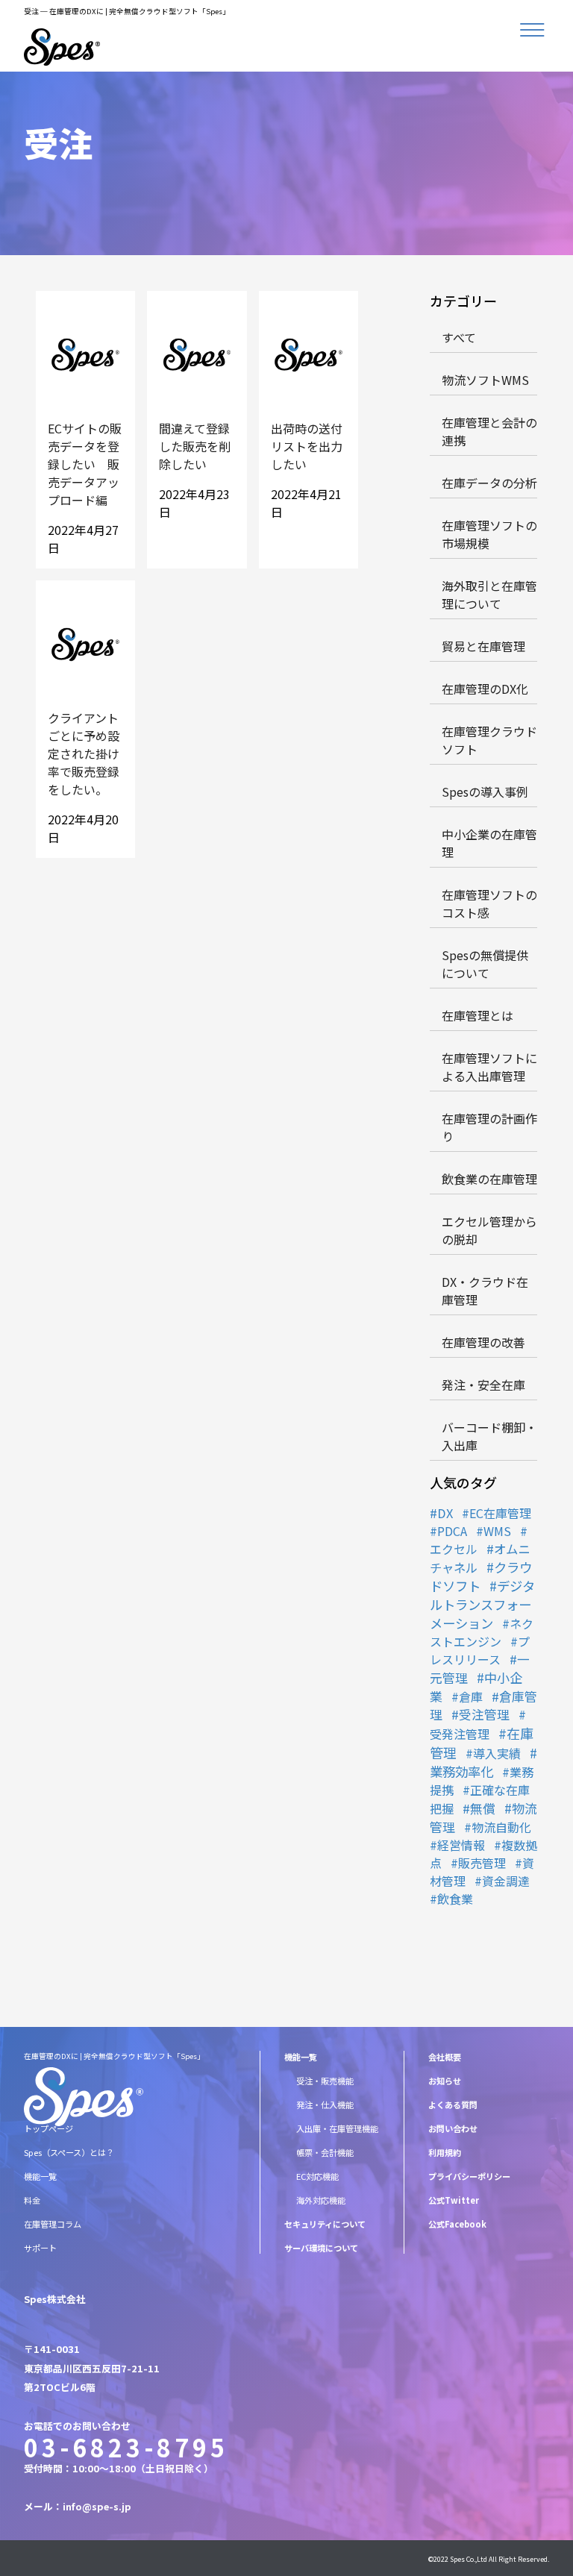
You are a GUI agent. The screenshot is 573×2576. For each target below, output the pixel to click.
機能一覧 (40, 2176)
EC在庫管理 (500, 1513)
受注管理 (484, 1714)
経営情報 (461, 1845)
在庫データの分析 (489, 483)
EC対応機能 (317, 2176)
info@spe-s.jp (97, 2506)
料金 (32, 2200)
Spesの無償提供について (485, 964)
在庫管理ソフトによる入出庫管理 (489, 1067)
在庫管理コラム (53, 2224)
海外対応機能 (321, 2200)
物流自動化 (501, 1827)
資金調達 (506, 1881)
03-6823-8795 (126, 2447)
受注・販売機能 (325, 2081)
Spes (457, 2559)
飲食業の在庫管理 (489, 1179)
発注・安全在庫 (483, 1385)
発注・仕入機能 (325, 2105)
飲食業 (455, 1899)
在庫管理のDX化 (485, 689)
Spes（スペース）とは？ (69, 2152)
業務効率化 (461, 1771)
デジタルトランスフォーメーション (482, 1604)
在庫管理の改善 (483, 1342)
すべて (459, 337)
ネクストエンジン (482, 1632)
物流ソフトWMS (485, 380)
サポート (40, 2248)
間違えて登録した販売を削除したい (195, 446)
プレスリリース (480, 1650)
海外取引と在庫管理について (489, 595)
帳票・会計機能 (325, 2152)
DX (445, 1513)
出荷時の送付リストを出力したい (307, 446)
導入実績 (497, 1753)
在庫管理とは (477, 1015)
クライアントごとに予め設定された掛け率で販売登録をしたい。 (84, 753)
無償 (483, 1808)
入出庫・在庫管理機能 (337, 2128)
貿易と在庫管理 (483, 646)
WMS (497, 1531)
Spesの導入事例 (485, 792)
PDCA (452, 1531)
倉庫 (471, 1696)
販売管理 (482, 1863)
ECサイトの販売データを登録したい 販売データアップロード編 (85, 464)
